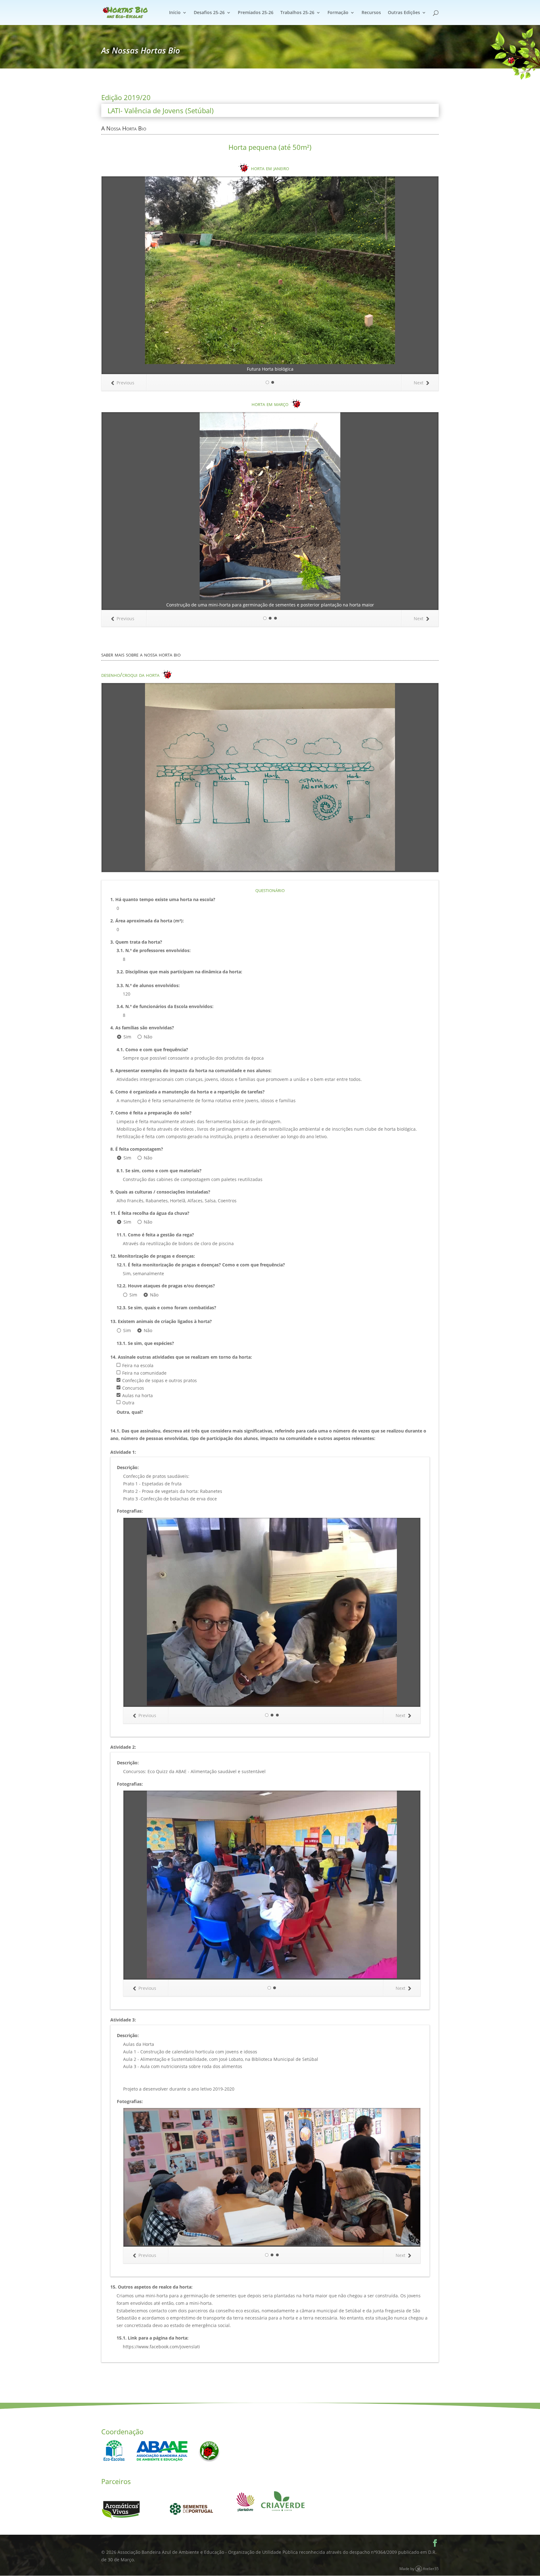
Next (419, 383)
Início (175, 13)
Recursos (371, 13)
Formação (338, 13)
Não (148, 1037)
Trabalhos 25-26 (297, 13)
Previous (125, 383)
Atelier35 (431, 2568)
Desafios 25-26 (209, 13)
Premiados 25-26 (256, 13)
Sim (127, 1037)
